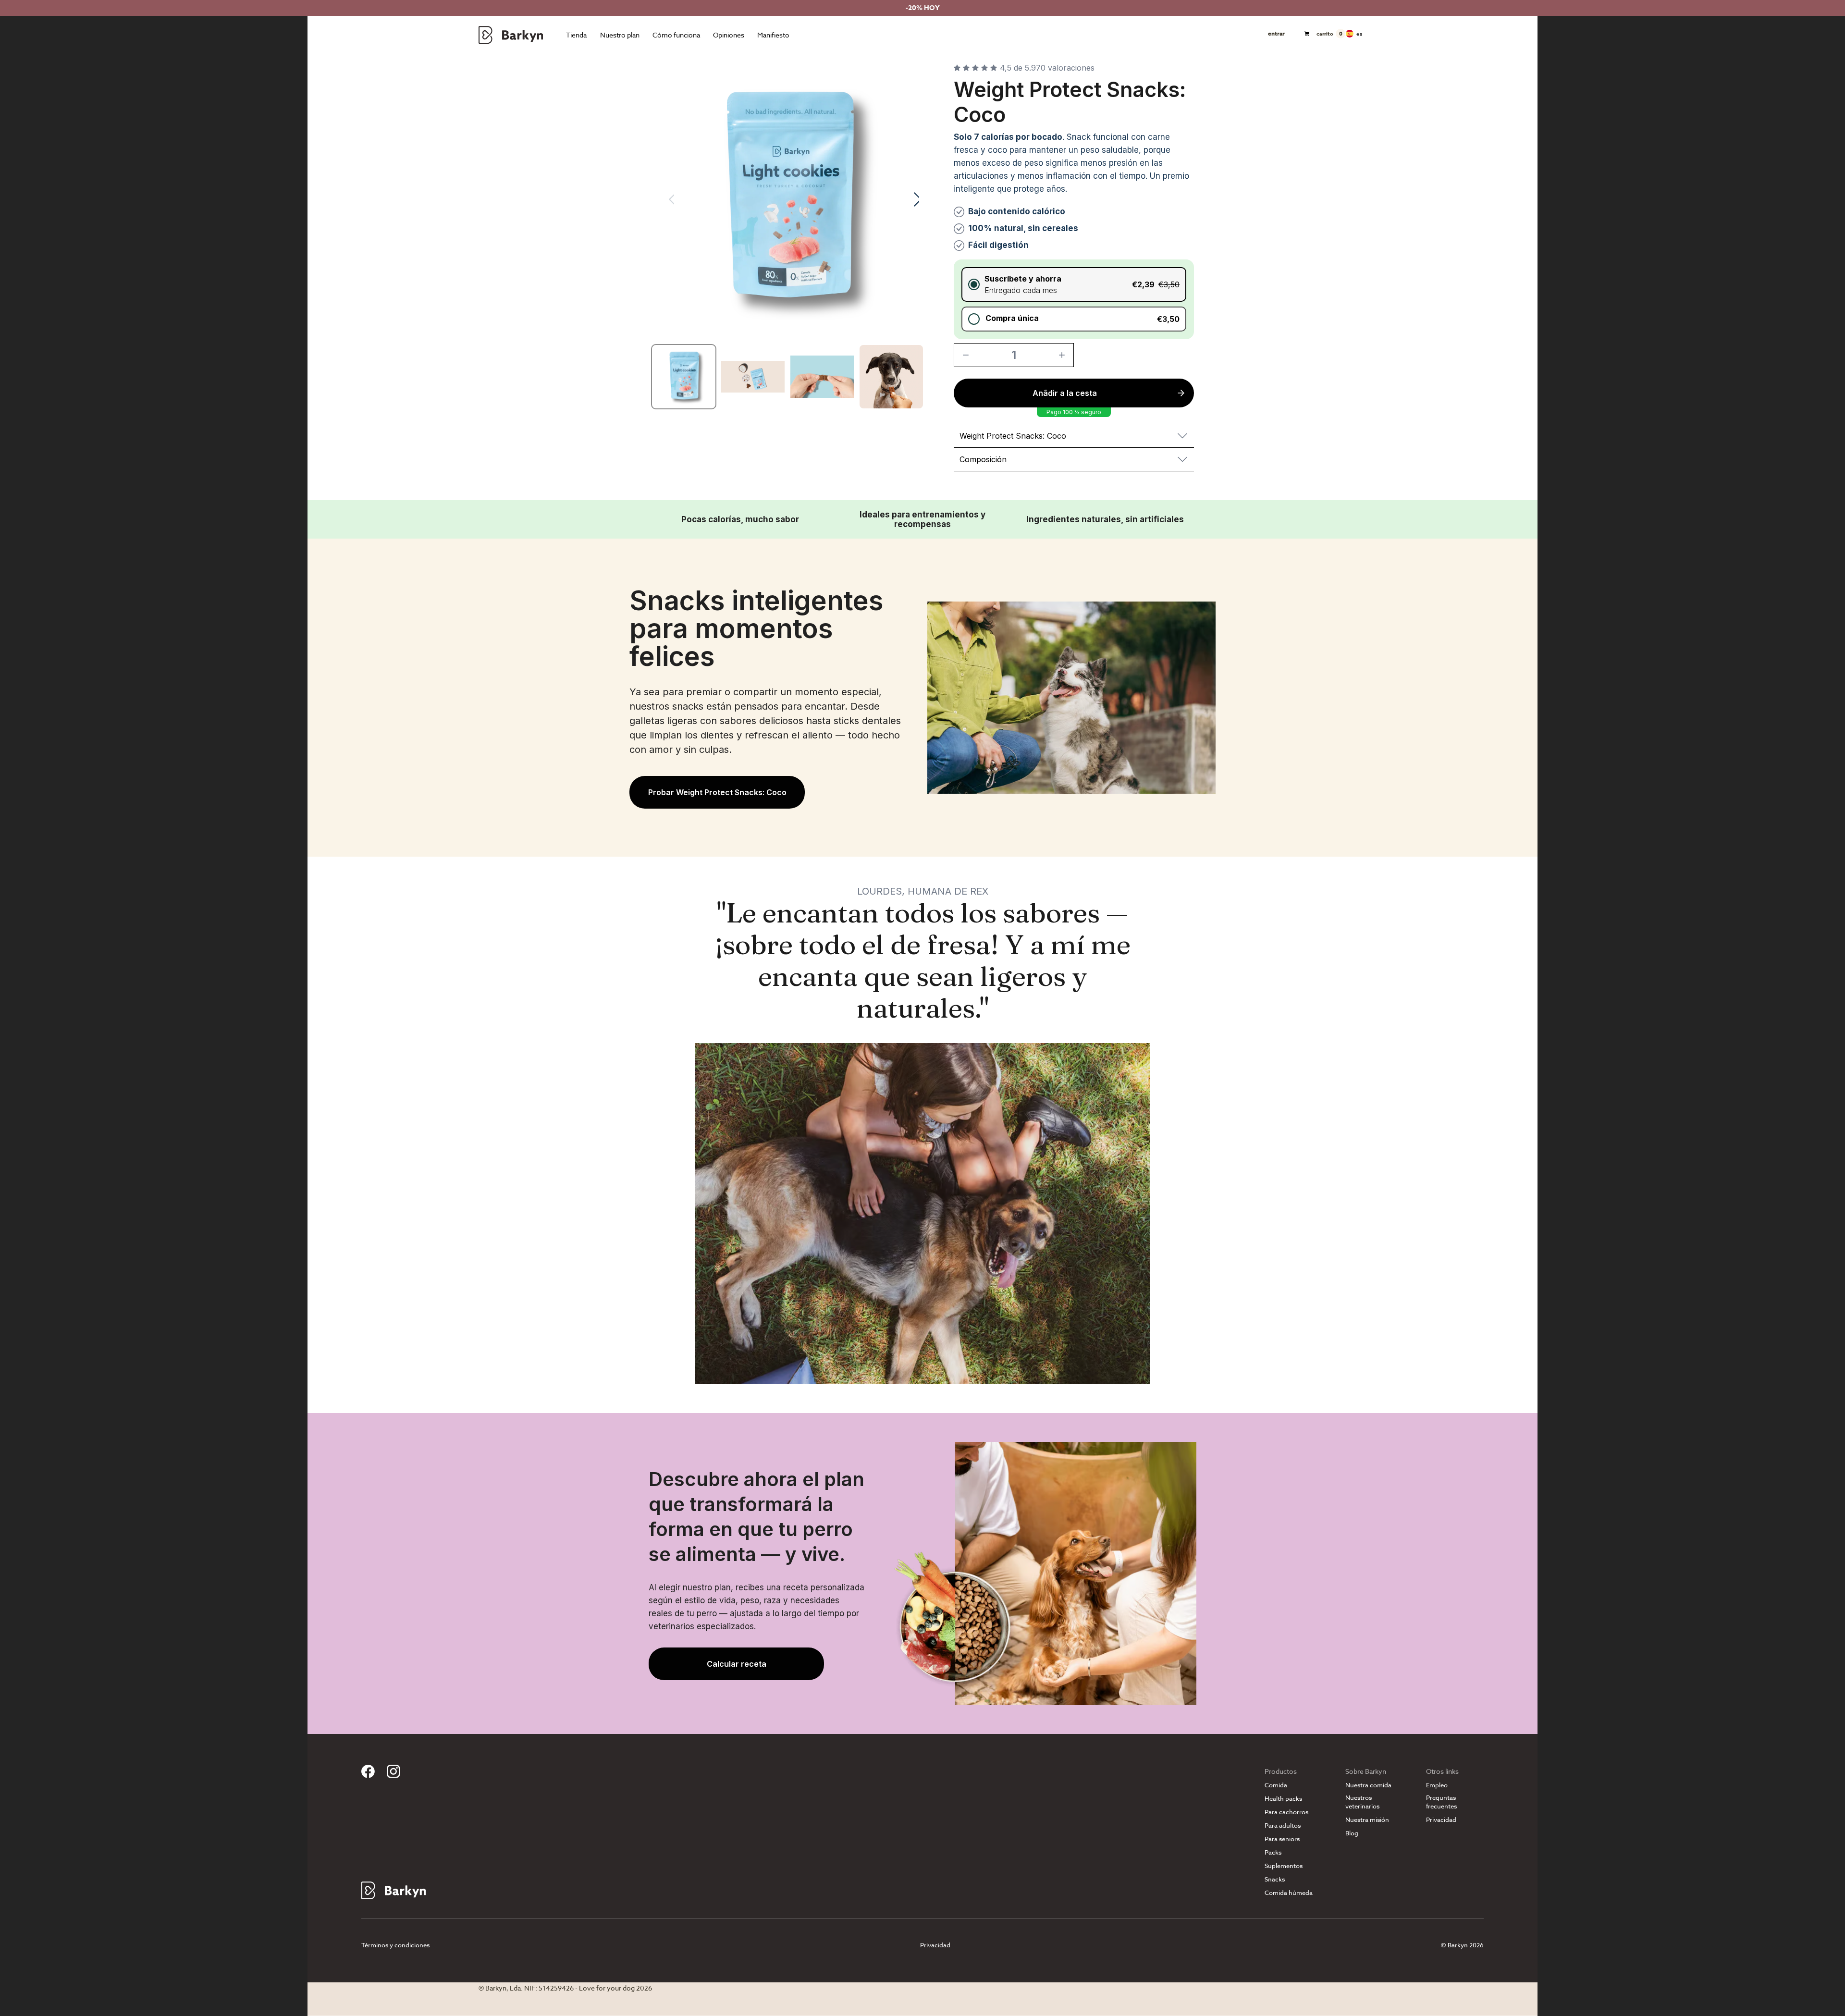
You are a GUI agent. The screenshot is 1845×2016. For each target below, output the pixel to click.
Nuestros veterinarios (1362, 1802)
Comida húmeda (1289, 1893)
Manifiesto (773, 35)
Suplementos (1284, 1866)
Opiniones (729, 35)
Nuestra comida (1368, 1785)
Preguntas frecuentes (1441, 1802)
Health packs (1283, 1799)
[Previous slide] (665, 199)
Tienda (576, 35)
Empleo (1437, 1785)
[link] (717, 792)
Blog (1352, 1833)
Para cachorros (1286, 1812)
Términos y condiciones (395, 1945)
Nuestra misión (1367, 1820)
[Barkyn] (511, 35)
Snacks (1275, 1879)
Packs (1273, 1852)
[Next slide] (910, 199)
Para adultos (1283, 1825)
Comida (1276, 1785)
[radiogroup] (1074, 299)
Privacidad (1441, 1820)
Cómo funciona (676, 35)
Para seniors (1282, 1839)
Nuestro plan (620, 35)
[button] (1074, 284)
